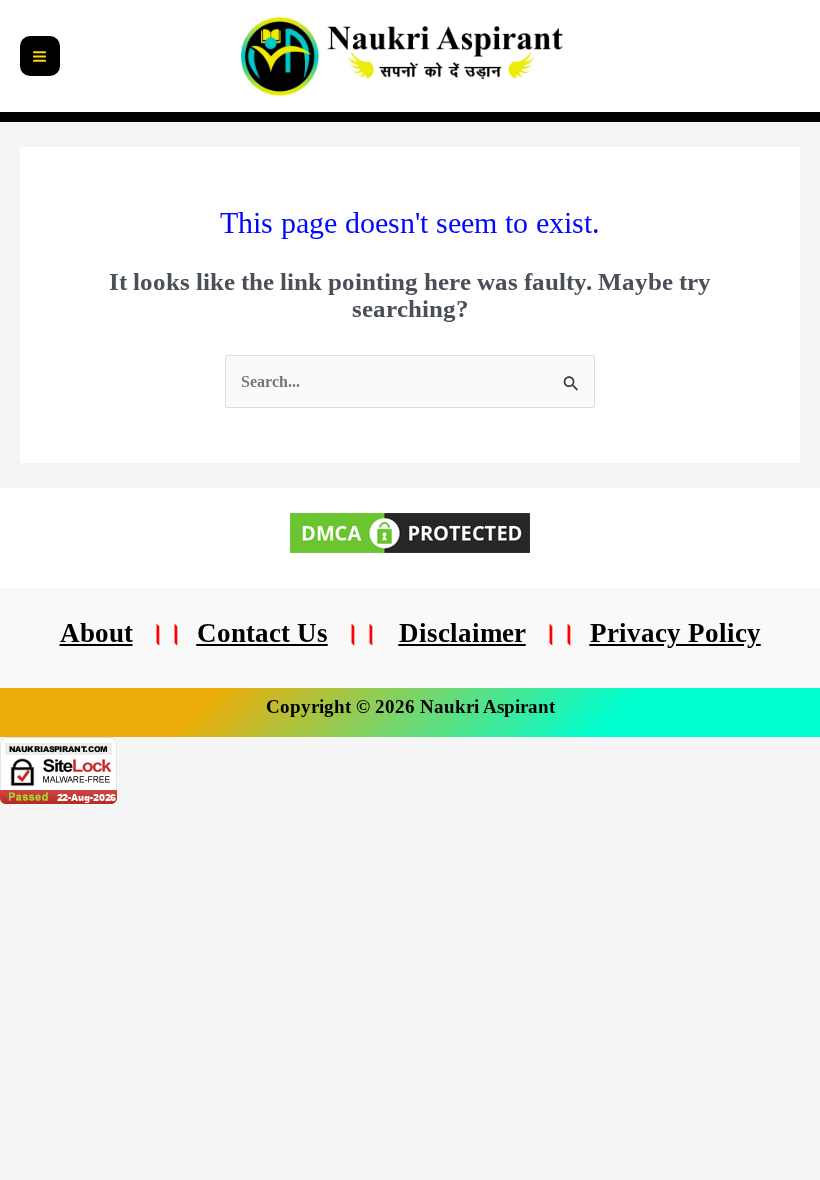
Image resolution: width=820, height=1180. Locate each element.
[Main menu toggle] (40, 56)
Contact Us (262, 633)
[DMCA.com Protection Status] (410, 530)
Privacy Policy (675, 633)
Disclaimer (462, 633)
